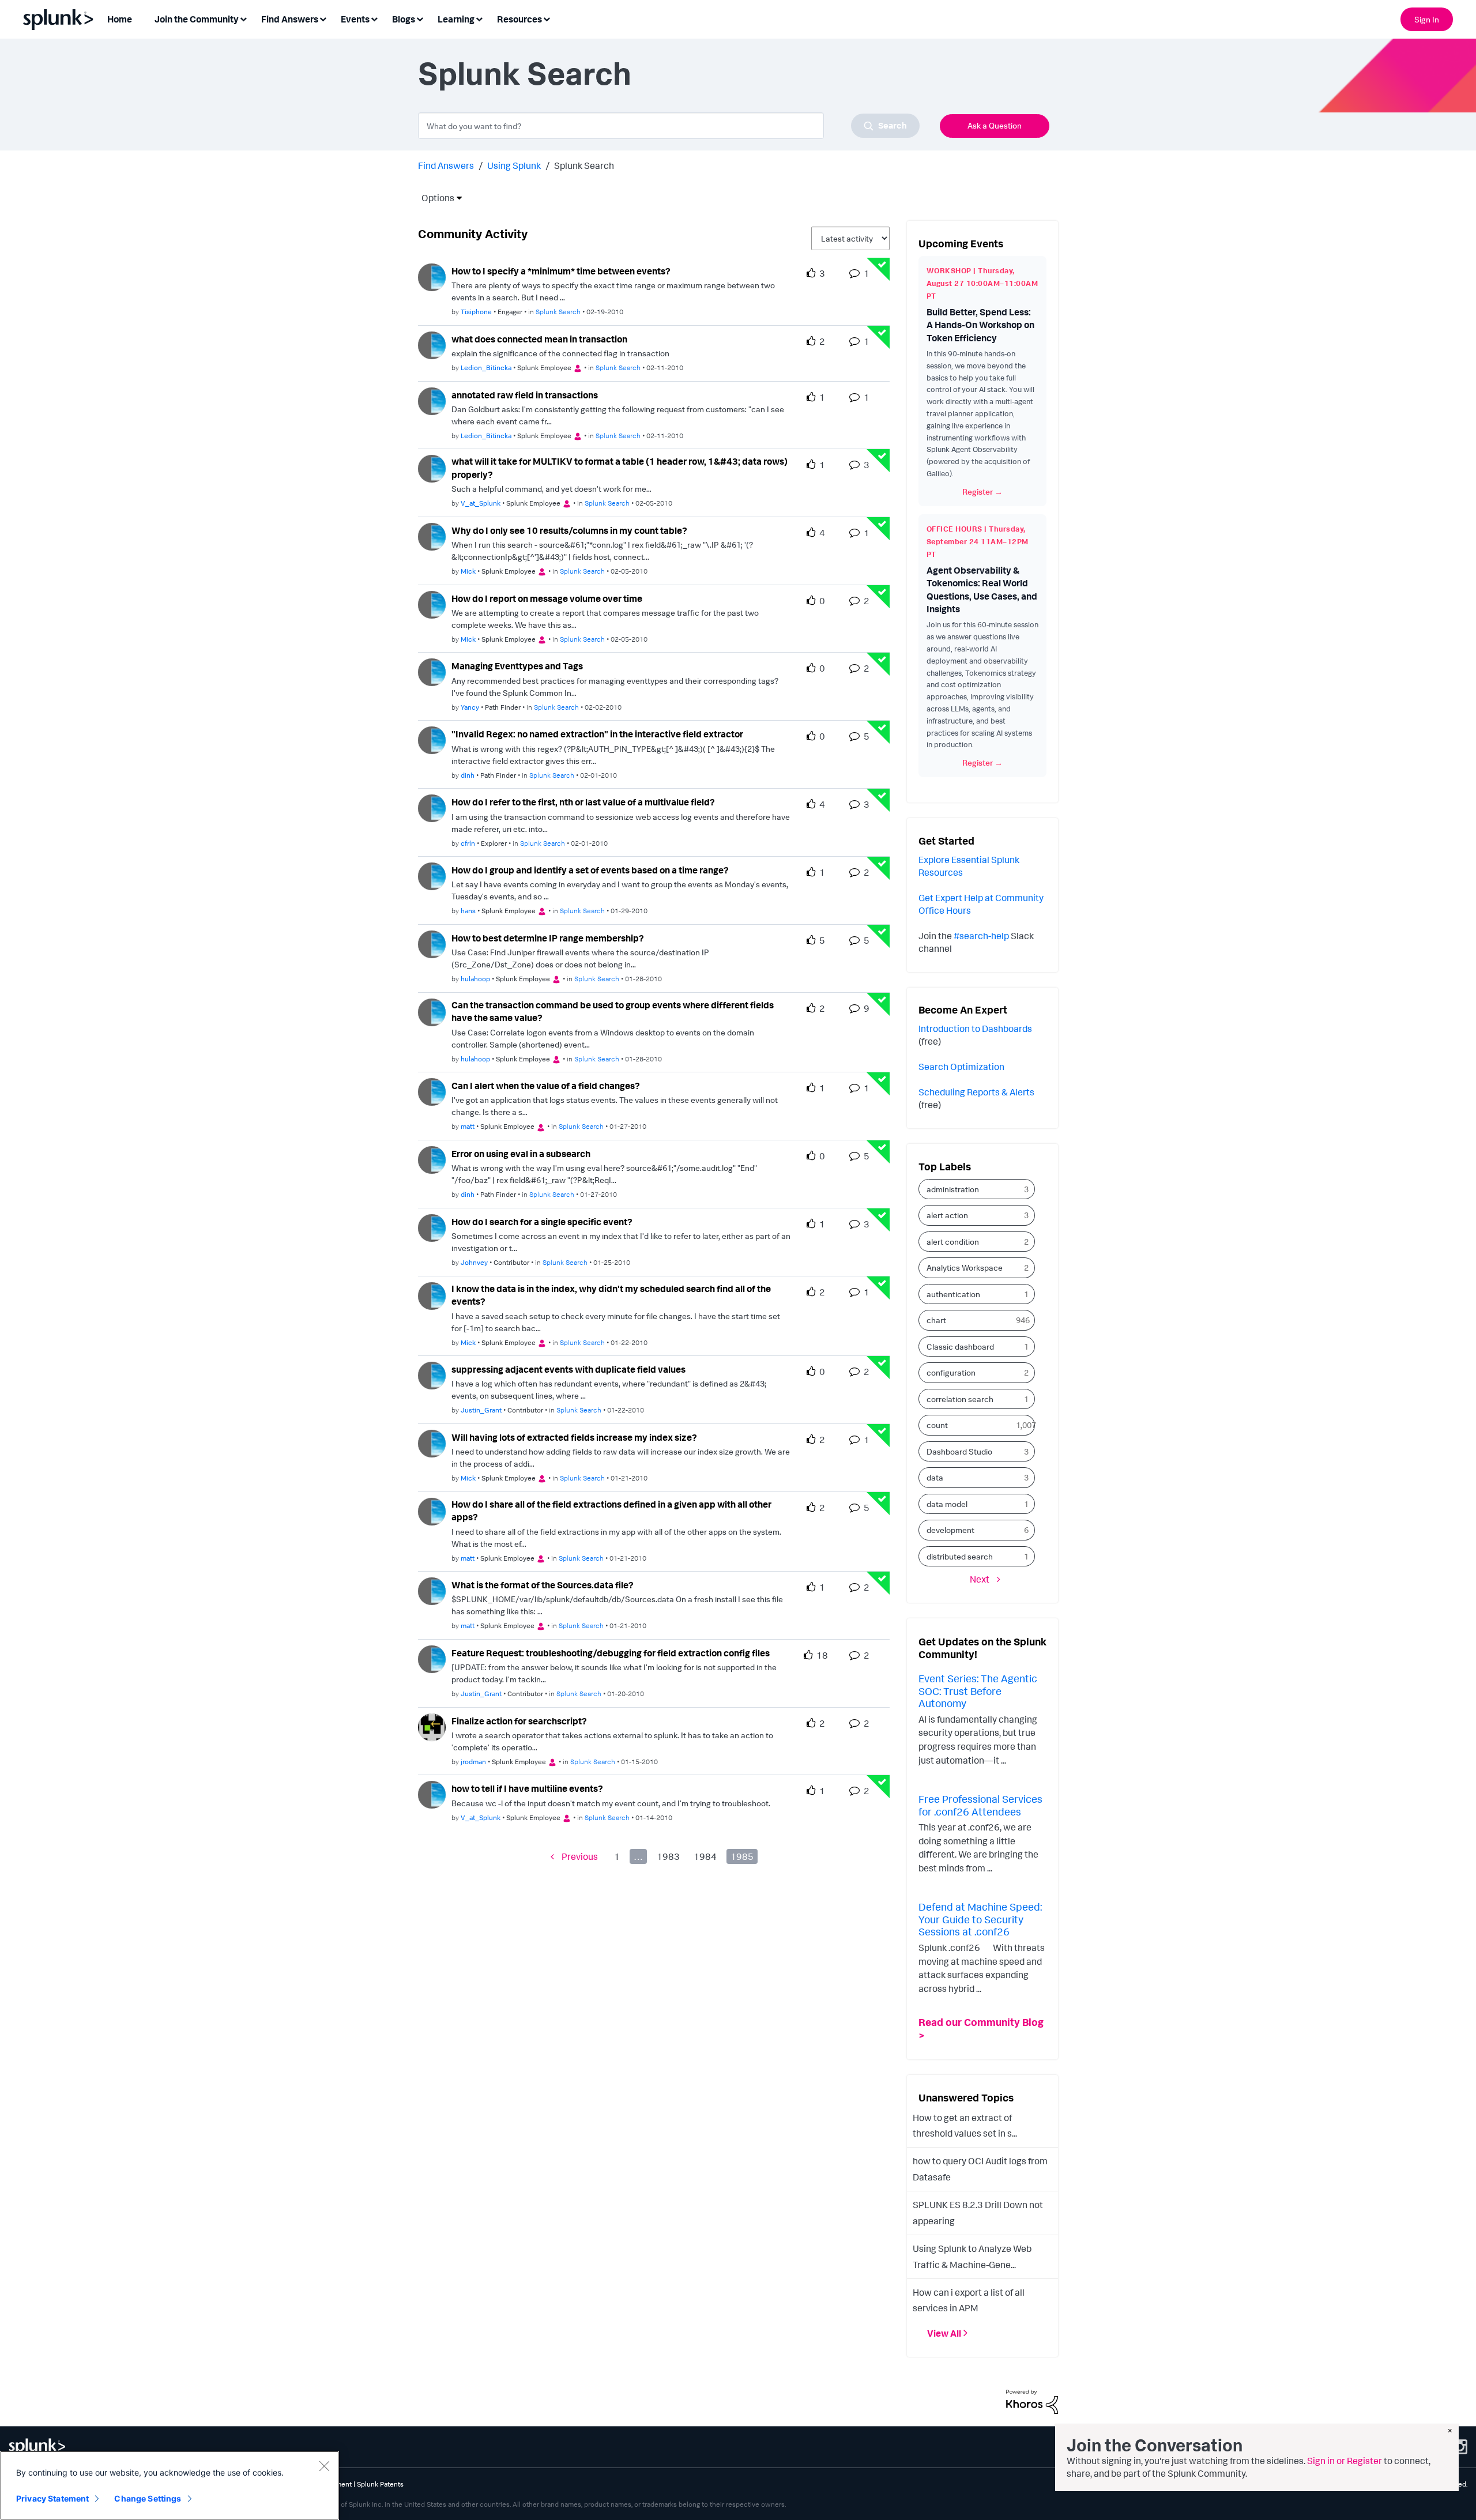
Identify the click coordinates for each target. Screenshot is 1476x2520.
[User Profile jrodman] (432, 1726)
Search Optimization (961, 1067)
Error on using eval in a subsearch (521, 1154)
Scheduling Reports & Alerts (976, 1092)
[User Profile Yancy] (432, 672)
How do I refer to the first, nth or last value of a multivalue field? (583, 802)
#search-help (981, 936)
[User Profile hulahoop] (432, 943)
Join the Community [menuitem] (197, 19)
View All (944, 2333)
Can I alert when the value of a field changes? (546, 1086)
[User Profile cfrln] (432, 807)
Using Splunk (514, 165)
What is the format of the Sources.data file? (543, 1585)
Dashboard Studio (959, 1451)
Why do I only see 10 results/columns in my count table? (569, 530)
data (935, 1477)
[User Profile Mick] (432, 536)
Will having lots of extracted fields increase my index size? (574, 1437)
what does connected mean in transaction (539, 339)
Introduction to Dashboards (975, 1029)
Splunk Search (558, 312)
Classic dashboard (960, 1346)
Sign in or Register (1345, 2461)
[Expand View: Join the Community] (243, 18)
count (937, 1425)
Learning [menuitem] (456, 19)
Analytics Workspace (965, 1267)
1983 (668, 1856)
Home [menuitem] (120, 19)
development (950, 1530)
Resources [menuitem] (519, 19)
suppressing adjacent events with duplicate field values (568, 1369)
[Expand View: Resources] (547, 18)
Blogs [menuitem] (404, 19)
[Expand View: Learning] (479, 18)
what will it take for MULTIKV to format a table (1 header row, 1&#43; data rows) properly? (620, 468)
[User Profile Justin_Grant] (432, 1374)
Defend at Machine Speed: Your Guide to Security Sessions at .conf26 (980, 1919)
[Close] (324, 2466)
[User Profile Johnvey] (432, 1227)
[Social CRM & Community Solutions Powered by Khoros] (1032, 2401)
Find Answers (446, 165)
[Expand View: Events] (374, 18)
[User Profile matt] (432, 1091)
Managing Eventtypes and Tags (517, 666)
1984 (705, 1856)
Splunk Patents (380, 2484)
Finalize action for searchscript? (519, 1721)
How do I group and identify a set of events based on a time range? (590, 870)
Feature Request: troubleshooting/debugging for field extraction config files (611, 1653)
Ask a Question (995, 125)
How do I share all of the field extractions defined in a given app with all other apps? (611, 1511)
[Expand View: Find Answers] (323, 18)
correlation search (960, 1399)
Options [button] (434, 198)
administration (953, 1189)
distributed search (960, 1556)
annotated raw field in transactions (525, 395)
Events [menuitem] (355, 19)
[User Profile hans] (432, 875)
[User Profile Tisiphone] (432, 276)
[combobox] (669, 126)
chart (936, 1320)
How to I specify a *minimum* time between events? (561, 271)
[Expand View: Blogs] (420, 18)
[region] (170, 2485)
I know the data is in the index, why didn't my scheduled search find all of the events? (611, 1295)
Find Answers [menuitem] (290, 19)
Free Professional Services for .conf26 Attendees (980, 1805)
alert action (947, 1215)
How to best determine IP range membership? (548, 938)
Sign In (1427, 19)
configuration (951, 1372)
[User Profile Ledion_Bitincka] (432, 344)
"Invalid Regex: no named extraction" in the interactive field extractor (597, 734)
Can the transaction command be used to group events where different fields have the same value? (613, 1012)
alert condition (953, 1242)
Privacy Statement (52, 2498)
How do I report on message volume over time (547, 598)
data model (947, 1504)
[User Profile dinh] (432, 739)
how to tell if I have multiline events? (527, 1788)
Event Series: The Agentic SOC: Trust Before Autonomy (978, 1691)
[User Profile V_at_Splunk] (432, 468)
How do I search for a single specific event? (542, 1222)
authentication (953, 1294)
